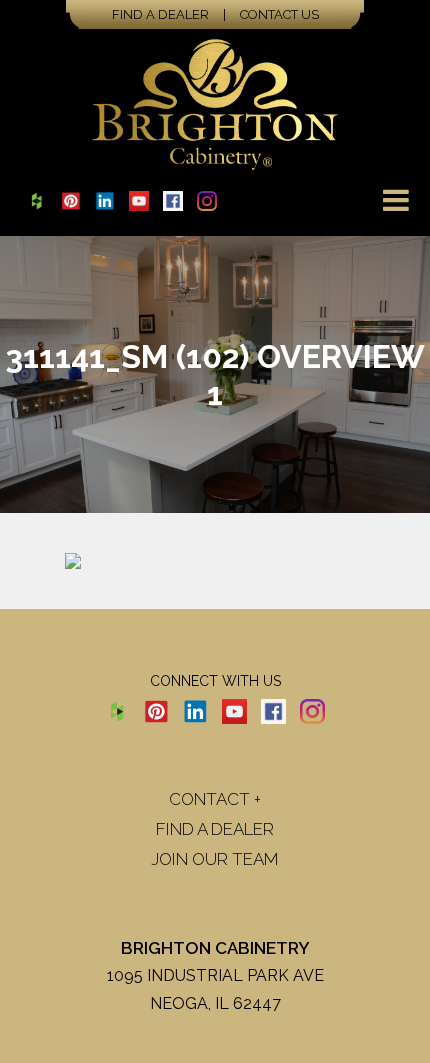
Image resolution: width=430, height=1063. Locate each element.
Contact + (215, 799)
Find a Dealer (160, 14)
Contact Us (279, 14)
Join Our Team (215, 859)
